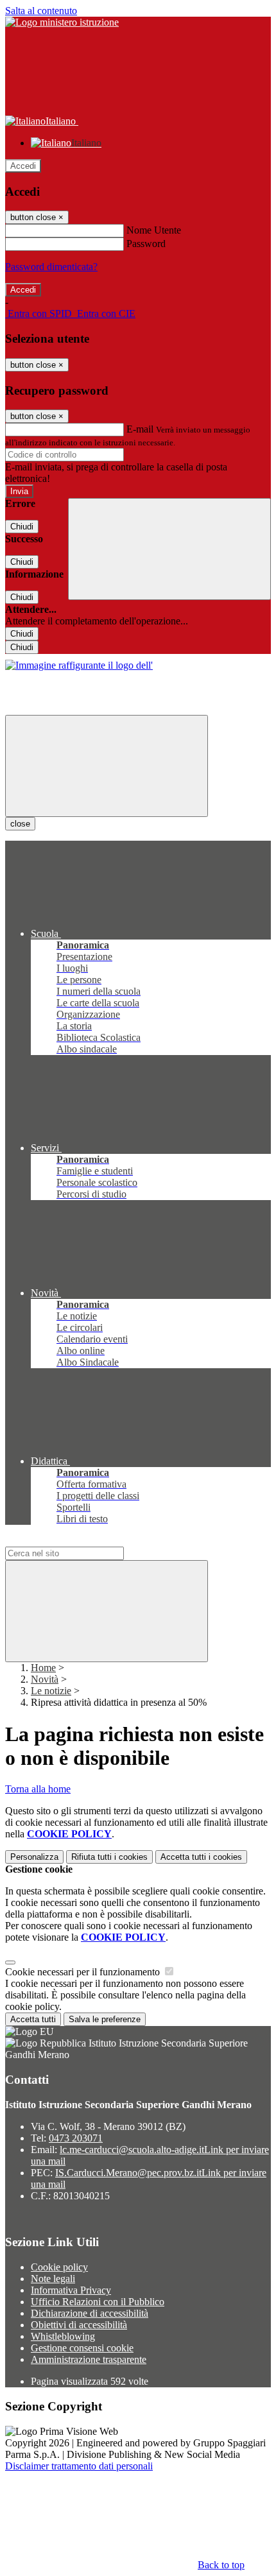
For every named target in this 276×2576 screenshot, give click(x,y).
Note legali (53, 2279)
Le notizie (51, 1691)
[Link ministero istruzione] (62, 22)
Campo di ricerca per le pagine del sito (83, 1541)
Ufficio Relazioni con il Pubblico (98, 2302)
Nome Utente (154, 230)
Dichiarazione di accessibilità (90, 2313)
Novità (45, 1679)
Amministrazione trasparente (89, 2359)
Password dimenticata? (51, 267)
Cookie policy (59, 2267)
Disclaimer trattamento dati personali (79, 2466)
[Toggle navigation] (107, 766)
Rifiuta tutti (109, 1857)
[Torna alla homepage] (79, 665)
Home (43, 1668)
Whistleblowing (63, 2336)
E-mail (140, 429)
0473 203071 (76, 2138)
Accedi (23, 166)
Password (146, 244)
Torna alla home (38, 1789)
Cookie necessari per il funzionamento (84, 1972)
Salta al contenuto (41, 11)
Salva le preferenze (105, 2019)
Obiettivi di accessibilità (79, 2325)
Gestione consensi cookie (82, 2348)
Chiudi (22, 527)
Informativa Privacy (71, 2290)
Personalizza (34, 1857)
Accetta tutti (201, 1857)
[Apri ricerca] (169, 549)
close (20, 824)
